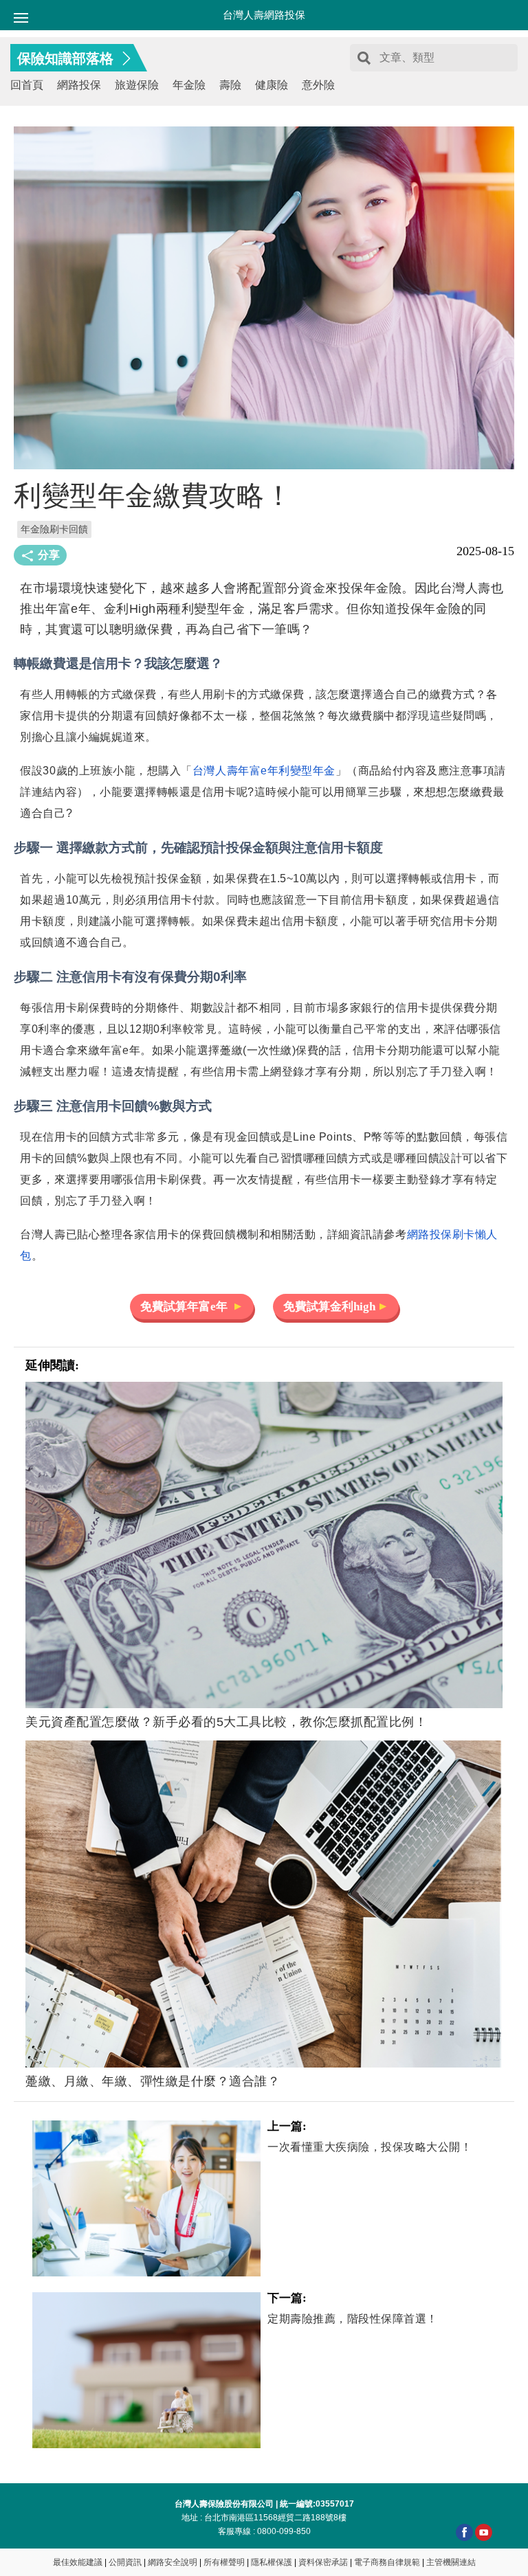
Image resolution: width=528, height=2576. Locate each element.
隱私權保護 (272, 2562)
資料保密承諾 (323, 2562)
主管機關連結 (451, 2562)
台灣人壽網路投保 (264, 15)
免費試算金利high (329, 1307)
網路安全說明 (173, 2562)
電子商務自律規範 (387, 2562)
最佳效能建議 (78, 2562)
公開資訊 (125, 2562)
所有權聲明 (224, 2562)
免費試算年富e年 (185, 1307)
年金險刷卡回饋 (54, 529)
